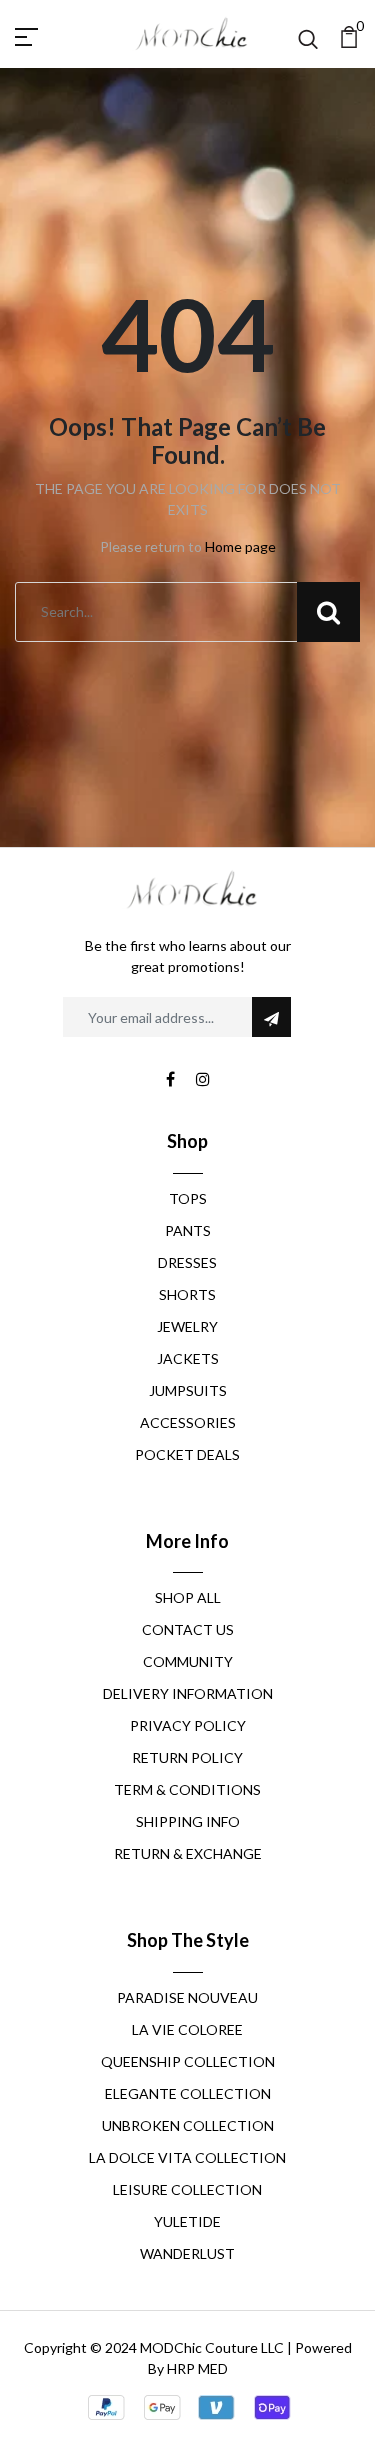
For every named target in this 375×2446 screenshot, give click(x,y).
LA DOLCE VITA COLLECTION (187, 2157)
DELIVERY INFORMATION (188, 1693)
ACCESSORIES (188, 1422)
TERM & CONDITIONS (187, 1789)
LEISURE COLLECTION (187, 2189)
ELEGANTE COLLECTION (188, 2093)
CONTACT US (188, 1629)
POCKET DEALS (187, 1454)
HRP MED (197, 2368)
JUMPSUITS (188, 1390)
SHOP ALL (188, 1597)
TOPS (188, 1198)
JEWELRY (187, 1326)
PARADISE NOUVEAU (187, 1997)
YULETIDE (187, 2221)
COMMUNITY (188, 1661)
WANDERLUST (187, 2253)
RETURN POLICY (187, 1757)
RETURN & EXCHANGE (188, 1853)
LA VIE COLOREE (187, 2029)
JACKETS (188, 1358)
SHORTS (187, 1294)
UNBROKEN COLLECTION (188, 2125)
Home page (240, 546)
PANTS (188, 1230)
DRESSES (187, 1262)
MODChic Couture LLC (212, 2347)
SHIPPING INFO (188, 1821)
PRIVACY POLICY (188, 1725)
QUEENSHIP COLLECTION (188, 2061)
